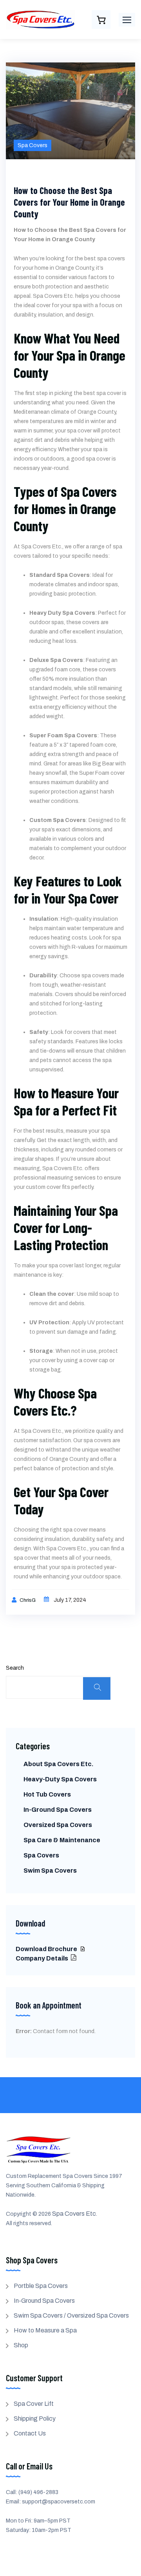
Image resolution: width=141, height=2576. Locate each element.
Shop (21, 2345)
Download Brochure (47, 1949)
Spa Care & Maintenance (62, 1840)
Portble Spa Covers (41, 2286)
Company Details (42, 1958)
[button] (127, 20)
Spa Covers (33, 145)
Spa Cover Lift (34, 2404)
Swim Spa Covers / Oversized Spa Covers (71, 2315)
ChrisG (28, 1600)
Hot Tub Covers (47, 1794)
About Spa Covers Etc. (59, 1764)
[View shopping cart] (101, 20)
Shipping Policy (35, 2419)
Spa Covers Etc (74, 2214)
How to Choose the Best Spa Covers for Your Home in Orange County (69, 202)
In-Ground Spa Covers (58, 1810)
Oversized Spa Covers (58, 1825)
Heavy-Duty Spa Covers (60, 1779)
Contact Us (30, 2433)
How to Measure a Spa (45, 2330)
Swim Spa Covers (50, 1871)
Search (15, 1668)
